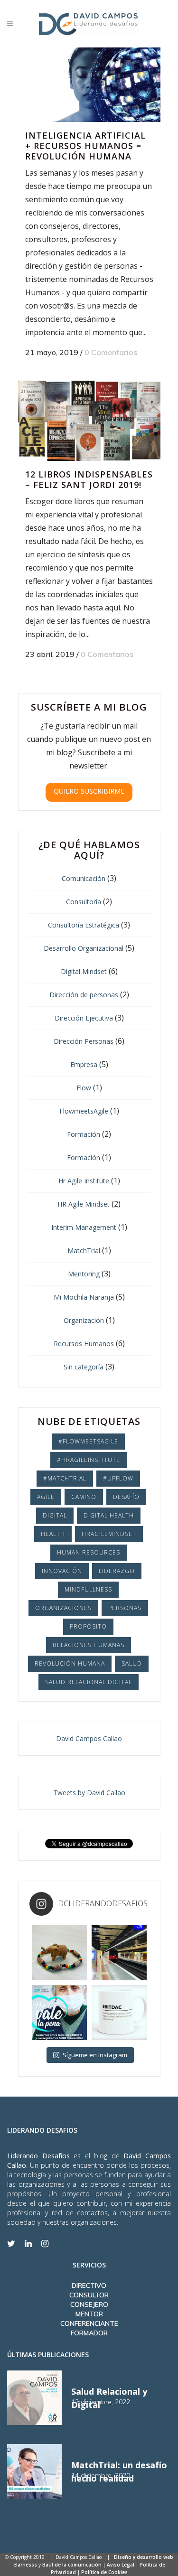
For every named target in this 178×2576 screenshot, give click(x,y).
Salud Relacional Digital (89, 1682)
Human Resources (89, 1552)
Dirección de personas (84, 995)
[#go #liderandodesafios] (119, 1953)
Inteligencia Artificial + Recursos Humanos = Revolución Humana (85, 146)
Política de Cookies (104, 2572)
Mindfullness (88, 1589)
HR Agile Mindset (84, 1204)
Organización (84, 1320)
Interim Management (84, 1227)
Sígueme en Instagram (95, 2055)
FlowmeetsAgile (84, 1111)
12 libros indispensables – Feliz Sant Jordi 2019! (89, 479)
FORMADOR (89, 2333)
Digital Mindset (84, 971)
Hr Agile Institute (84, 1181)
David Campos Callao (89, 1738)
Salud (132, 1663)
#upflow (118, 1478)
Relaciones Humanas (89, 1645)
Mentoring (84, 1274)
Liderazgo (117, 1571)
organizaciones (63, 1608)
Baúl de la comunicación (72, 2565)
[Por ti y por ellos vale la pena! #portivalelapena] (59, 2013)
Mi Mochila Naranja (84, 1297)
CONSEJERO (89, 2304)
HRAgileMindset (109, 1534)
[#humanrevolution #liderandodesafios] (119, 2013)
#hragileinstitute (89, 1460)
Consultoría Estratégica (84, 925)
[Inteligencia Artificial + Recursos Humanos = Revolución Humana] (89, 85)
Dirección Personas (84, 1041)
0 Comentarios (111, 352)
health (53, 1534)
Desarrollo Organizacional (84, 948)
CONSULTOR (89, 2295)
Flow (84, 1088)
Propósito (88, 1626)
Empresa (84, 1064)
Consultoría (84, 902)
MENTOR (89, 2314)
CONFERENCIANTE (89, 2323)
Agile (46, 1497)
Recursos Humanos (84, 1344)
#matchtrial (65, 1478)
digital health (109, 1515)
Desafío (126, 1497)
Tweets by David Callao (89, 1793)
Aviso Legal (121, 2565)
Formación (84, 1134)
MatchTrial (84, 1251)
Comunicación (84, 878)
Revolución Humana (70, 1663)
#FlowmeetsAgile (88, 1441)
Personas (125, 1608)
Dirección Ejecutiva (84, 1018)
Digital (55, 1515)
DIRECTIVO (89, 2286)
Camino (84, 1497)
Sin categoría (84, 1367)
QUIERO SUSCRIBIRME (89, 791)
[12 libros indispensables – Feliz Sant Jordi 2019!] (89, 421)
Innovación (62, 1571)
